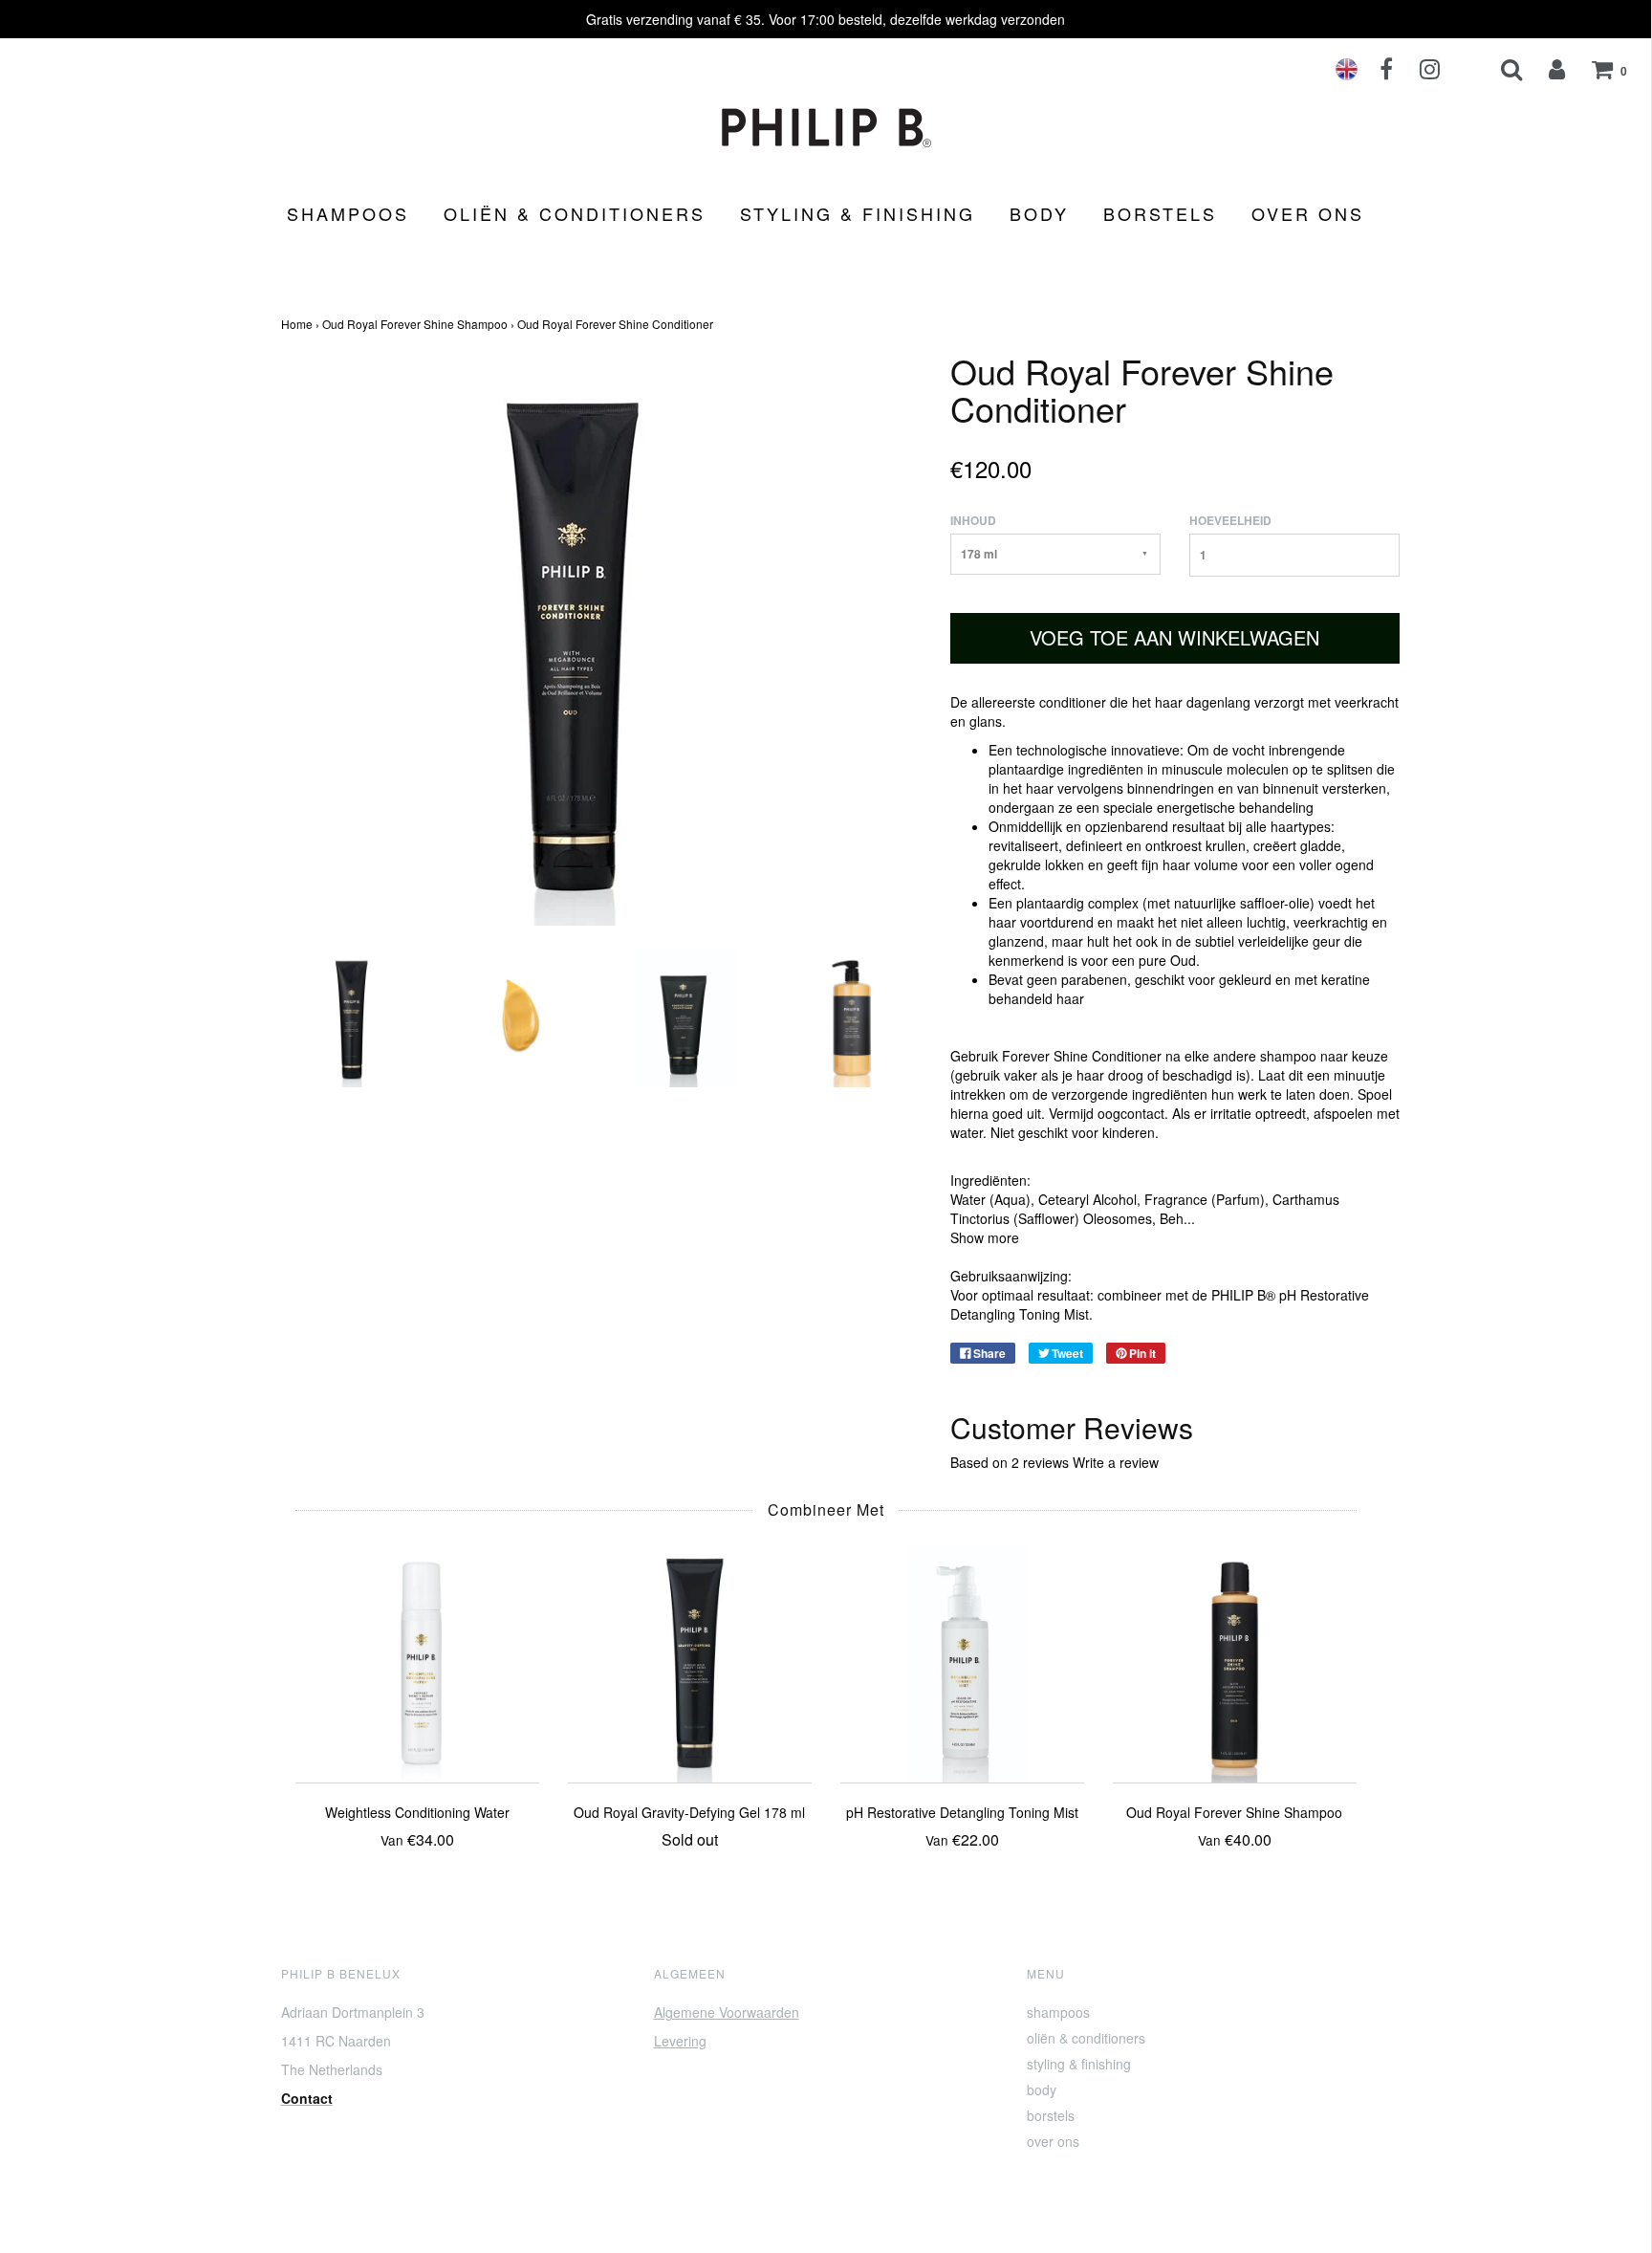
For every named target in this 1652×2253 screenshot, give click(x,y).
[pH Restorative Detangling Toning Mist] (962, 1658)
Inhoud (973, 521)
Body (1039, 213)
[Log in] (1545, 69)
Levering (680, 2041)
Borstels (1160, 213)
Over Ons (1308, 213)
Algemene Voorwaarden (727, 2012)
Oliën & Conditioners (575, 213)
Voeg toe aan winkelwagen (1174, 637)
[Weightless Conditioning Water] (417, 1658)
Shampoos (348, 213)
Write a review (1116, 1462)
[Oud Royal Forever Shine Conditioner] (350, 1016)
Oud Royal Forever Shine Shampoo (415, 324)
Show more (985, 1237)
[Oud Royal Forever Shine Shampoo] (1235, 1658)
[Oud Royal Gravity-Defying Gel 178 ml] (690, 1658)
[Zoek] (1500, 69)
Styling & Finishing (858, 213)
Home (297, 324)
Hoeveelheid (1230, 521)
